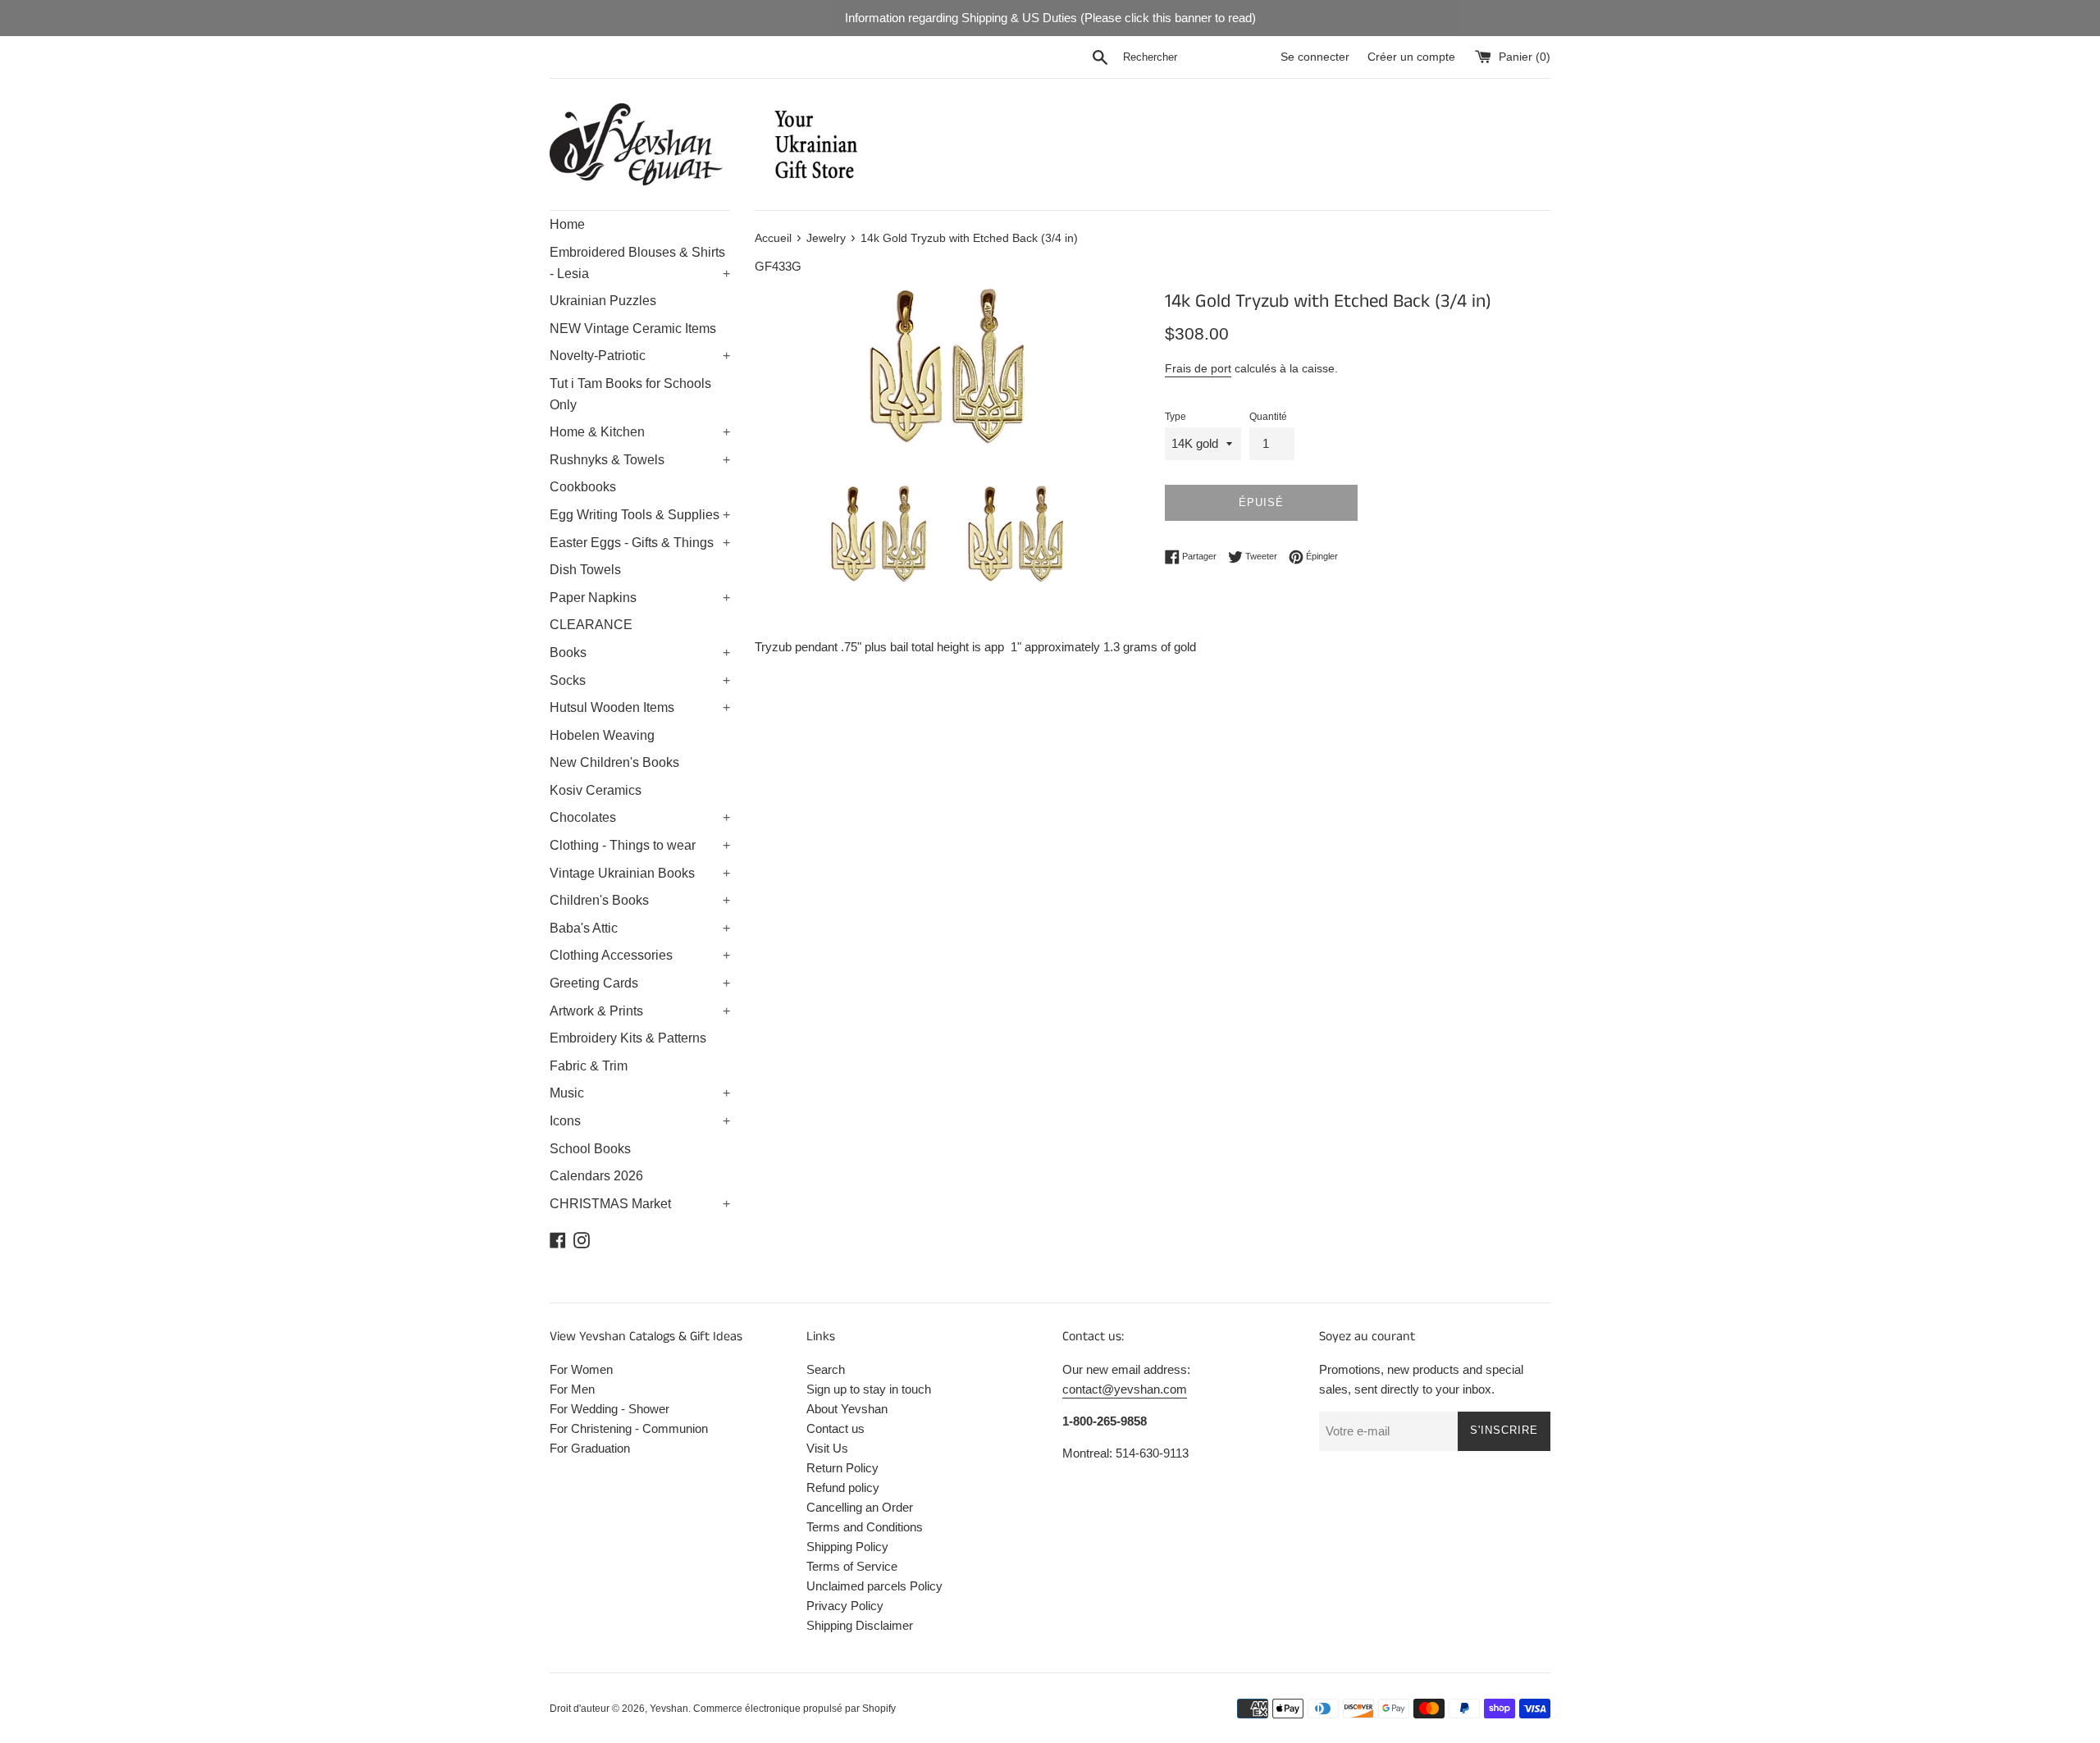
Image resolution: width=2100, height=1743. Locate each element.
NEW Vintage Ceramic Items (633, 329)
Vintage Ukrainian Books (640, 873)
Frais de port (1198, 368)
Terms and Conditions (865, 1527)
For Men (572, 1389)
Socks (640, 680)
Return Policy (842, 1468)
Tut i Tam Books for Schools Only (630, 394)
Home (567, 224)
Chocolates (640, 817)
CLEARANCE (591, 625)
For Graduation (590, 1448)
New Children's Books (614, 762)
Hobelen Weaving (602, 735)
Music (640, 1093)
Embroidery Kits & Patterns (628, 1038)
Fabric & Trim (589, 1066)
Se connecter (1315, 57)
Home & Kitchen (640, 432)
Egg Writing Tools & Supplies (640, 515)
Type (1176, 417)
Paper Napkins (640, 598)
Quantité (1268, 417)
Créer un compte (1411, 57)
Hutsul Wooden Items (640, 707)
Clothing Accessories (640, 955)
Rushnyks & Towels (640, 460)
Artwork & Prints (640, 1011)
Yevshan (669, 1709)
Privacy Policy (845, 1606)
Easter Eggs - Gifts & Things (640, 543)
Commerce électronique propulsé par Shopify (794, 1709)
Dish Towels (585, 570)
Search (826, 1369)
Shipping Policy (847, 1547)
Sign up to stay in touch (869, 1389)
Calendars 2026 (596, 1176)
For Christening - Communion (629, 1428)
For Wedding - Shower (609, 1409)
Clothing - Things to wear (640, 845)
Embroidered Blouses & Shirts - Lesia (640, 263)
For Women (581, 1369)
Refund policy (843, 1487)
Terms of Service (852, 1566)
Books (640, 652)
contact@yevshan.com (1125, 1389)
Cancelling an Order (860, 1507)
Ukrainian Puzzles (603, 301)
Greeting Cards (640, 983)
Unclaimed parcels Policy (874, 1586)
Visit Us (827, 1448)
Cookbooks (583, 487)
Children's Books (640, 900)
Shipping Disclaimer (860, 1625)
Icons (640, 1121)
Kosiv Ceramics (596, 790)
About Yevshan (847, 1409)
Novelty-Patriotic (640, 356)
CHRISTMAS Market (640, 1204)
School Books (590, 1149)
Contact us (835, 1428)
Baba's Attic (640, 928)
